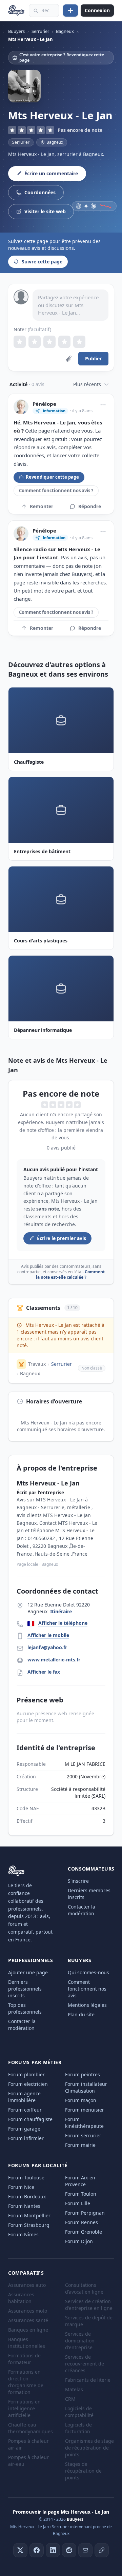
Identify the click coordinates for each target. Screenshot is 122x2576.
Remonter (42, 506)
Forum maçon (81, 2100)
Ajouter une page (28, 1972)
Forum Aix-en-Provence (81, 2181)
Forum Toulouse (26, 2178)
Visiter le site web (45, 211)
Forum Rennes (82, 2222)
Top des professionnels (25, 2008)
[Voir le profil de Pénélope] (21, 407)
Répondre (90, 506)
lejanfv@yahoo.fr (47, 1647)
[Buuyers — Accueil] (16, 11)
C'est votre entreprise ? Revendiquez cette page (62, 57)
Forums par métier (35, 2062)
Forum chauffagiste (30, 2119)
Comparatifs (26, 2273)
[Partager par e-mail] (85, 2550)
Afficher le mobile (48, 1635)
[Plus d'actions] (103, 405)
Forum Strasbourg (29, 2225)
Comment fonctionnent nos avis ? (56, 491)
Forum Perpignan (85, 2213)
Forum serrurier (83, 2135)
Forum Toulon (81, 2194)
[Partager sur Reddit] (69, 2550)
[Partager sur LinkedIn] (53, 2550)
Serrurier (21, 142)
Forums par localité (38, 2165)
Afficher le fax (44, 1672)
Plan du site (81, 2014)
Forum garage (24, 2129)
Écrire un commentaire (51, 173)
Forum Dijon (79, 2241)
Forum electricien (28, 2084)
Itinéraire (61, 1611)
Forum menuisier (85, 2110)
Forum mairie (80, 2145)
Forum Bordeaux (27, 2196)
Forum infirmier (26, 2138)
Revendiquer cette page (52, 477)
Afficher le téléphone (63, 1623)
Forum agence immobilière (24, 2097)
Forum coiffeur (25, 2110)
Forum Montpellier (29, 2215)
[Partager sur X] (20, 2550)
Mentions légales (87, 2005)
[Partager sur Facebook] (37, 2550)
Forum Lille (78, 2203)
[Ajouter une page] (70, 11)
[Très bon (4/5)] (64, 342)
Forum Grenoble (84, 2232)
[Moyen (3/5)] (49, 342)
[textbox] (70, 305)
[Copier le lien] (102, 2550)
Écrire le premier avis (62, 1238)
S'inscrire (78, 1881)
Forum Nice (21, 2187)
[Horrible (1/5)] (20, 342)
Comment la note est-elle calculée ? (70, 1274)
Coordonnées (40, 192)
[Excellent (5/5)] (79, 342)
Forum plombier (26, 2074)
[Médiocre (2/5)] (35, 342)
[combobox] (44, 11)
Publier (93, 358)
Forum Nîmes (23, 2234)
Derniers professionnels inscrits (25, 1989)
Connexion (97, 10)
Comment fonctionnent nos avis (87, 1989)
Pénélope (44, 404)
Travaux (37, 1364)
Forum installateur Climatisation (86, 2087)
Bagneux (30, 1373)
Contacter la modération (82, 1910)
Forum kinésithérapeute (84, 2123)
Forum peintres (83, 2074)
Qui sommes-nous (88, 1972)
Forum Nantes (24, 2206)
